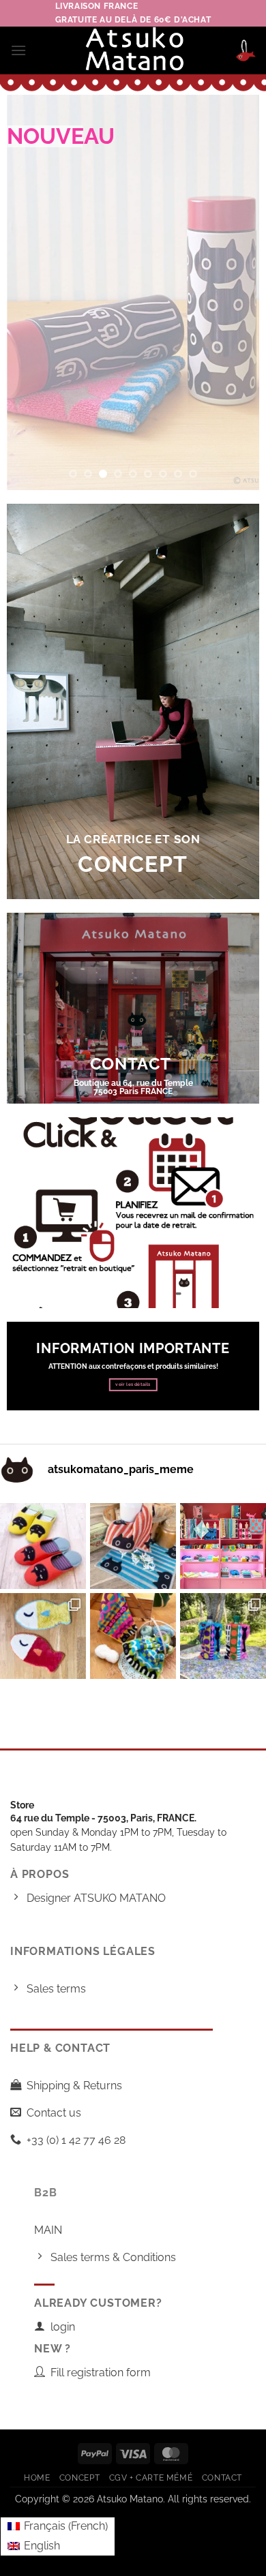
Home (37, 2477)
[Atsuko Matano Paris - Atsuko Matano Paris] (133, 50)
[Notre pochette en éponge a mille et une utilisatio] (223, 1636)
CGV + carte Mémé (151, 2477)
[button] (18, 50)
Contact (222, 2477)
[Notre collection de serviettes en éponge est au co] (223, 1546)
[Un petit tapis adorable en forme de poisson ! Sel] (43, 1636)
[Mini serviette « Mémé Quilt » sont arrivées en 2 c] (133, 1636)
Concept (79, 2477)
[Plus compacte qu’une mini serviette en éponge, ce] (133, 1546)
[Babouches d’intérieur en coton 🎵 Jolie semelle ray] (43, 1546)
